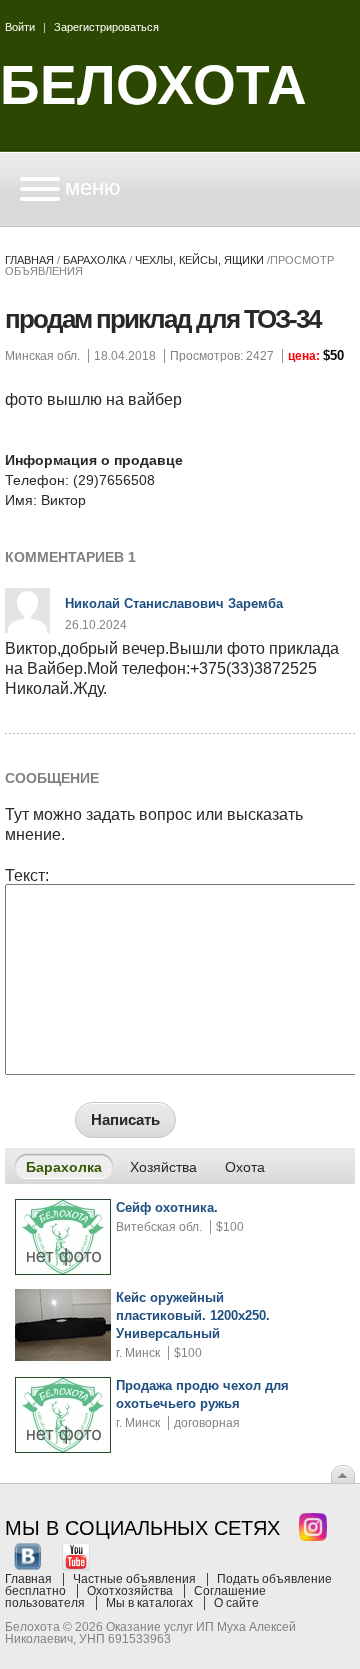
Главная (29, 260)
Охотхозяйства (130, 1591)
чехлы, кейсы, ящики (199, 260)
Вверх (343, 1474)
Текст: (27, 876)
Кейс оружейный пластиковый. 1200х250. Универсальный (193, 1315)
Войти (20, 27)
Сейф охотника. (167, 1207)
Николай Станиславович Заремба (174, 603)
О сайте (236, 1603)
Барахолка (94, 260)
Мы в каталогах (149, 1603)
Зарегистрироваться (106, 27)
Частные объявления (134, 1579)
